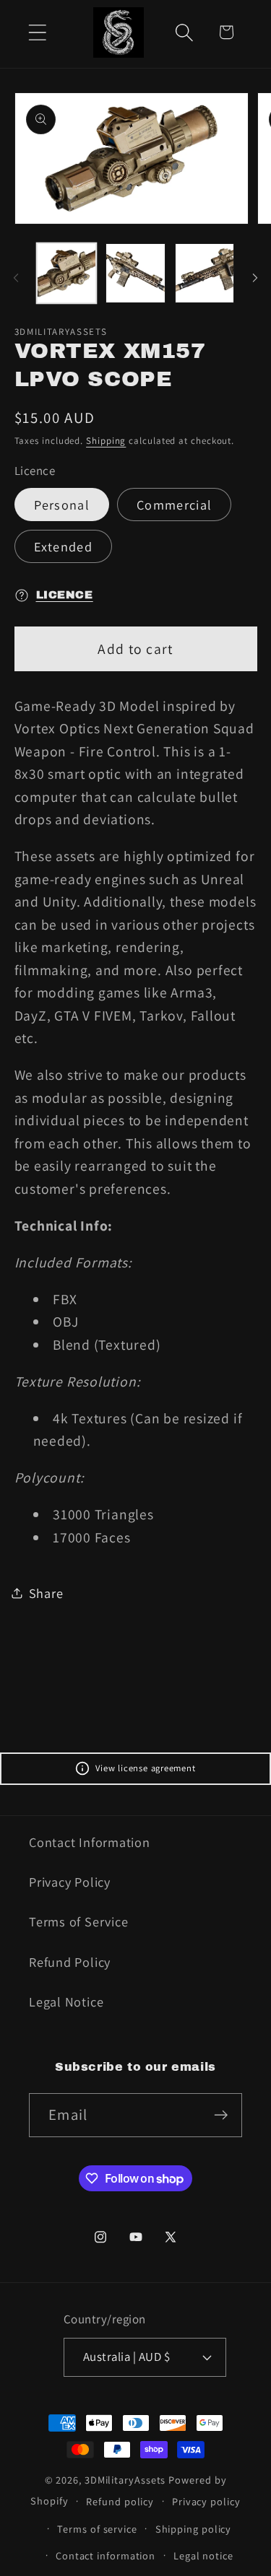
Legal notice (203, 2555)
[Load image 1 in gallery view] (67, 273)
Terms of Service (78, 1921)
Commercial (174, 505)
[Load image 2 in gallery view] (135, 273)
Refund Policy (70, 1962)
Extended (63, 546)
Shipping (106, 441)
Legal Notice (66, 2001)
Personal (62, 505)
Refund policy (120, 2501)
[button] (37, 32)
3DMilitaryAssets (125, 2480)
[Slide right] (255, 278)
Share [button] (46, 1593)
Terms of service (97, 2529)
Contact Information (90, 1842)
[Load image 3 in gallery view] (205, 273)
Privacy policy (206, 2501)
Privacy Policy (70, 1882)
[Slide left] (16, 278)
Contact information (106, 2555)
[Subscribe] (221, 2115)
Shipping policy (194, 2529)
